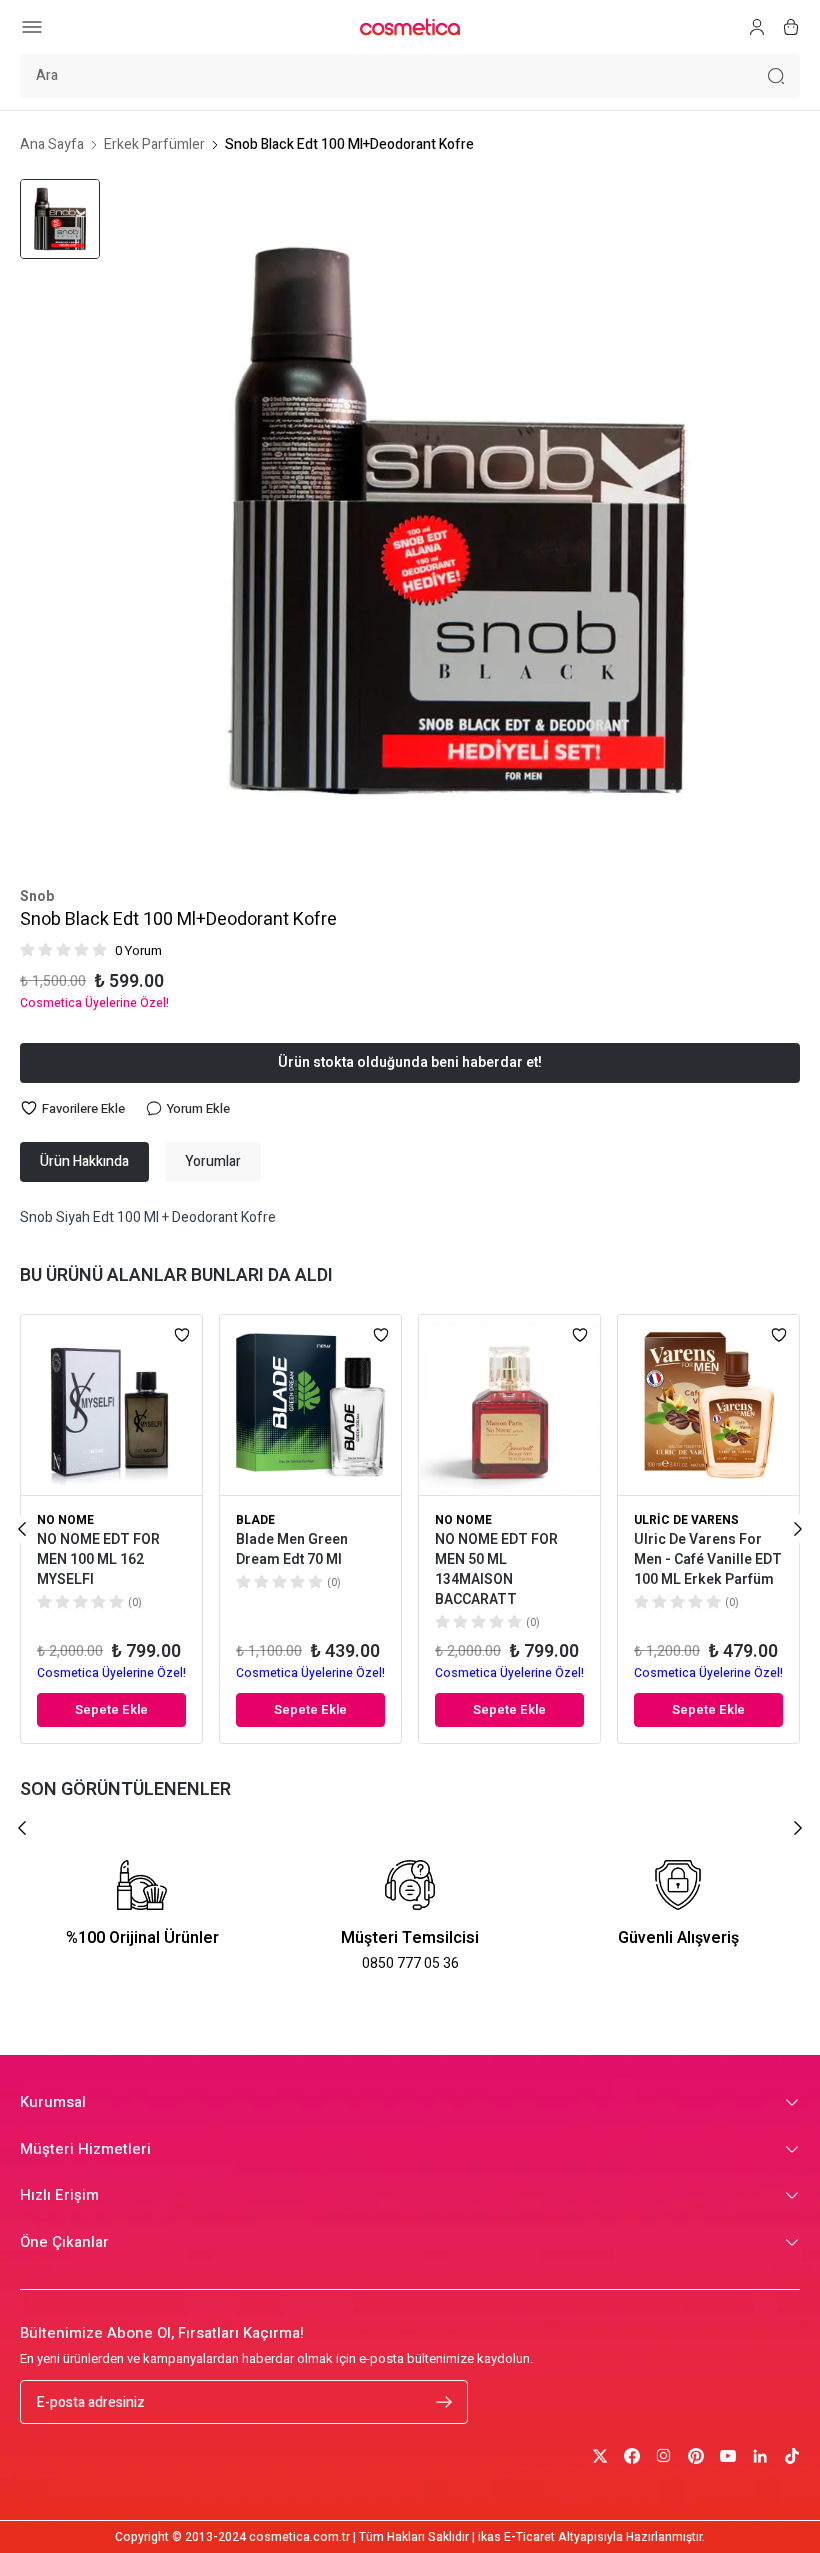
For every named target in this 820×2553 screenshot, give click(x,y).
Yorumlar (213, 1161)
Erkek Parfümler (154, 145)
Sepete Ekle (111, 1709)
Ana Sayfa (52, 145)
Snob (37, 897)
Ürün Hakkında (84, 1161)
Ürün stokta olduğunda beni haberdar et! (410, 1062)
